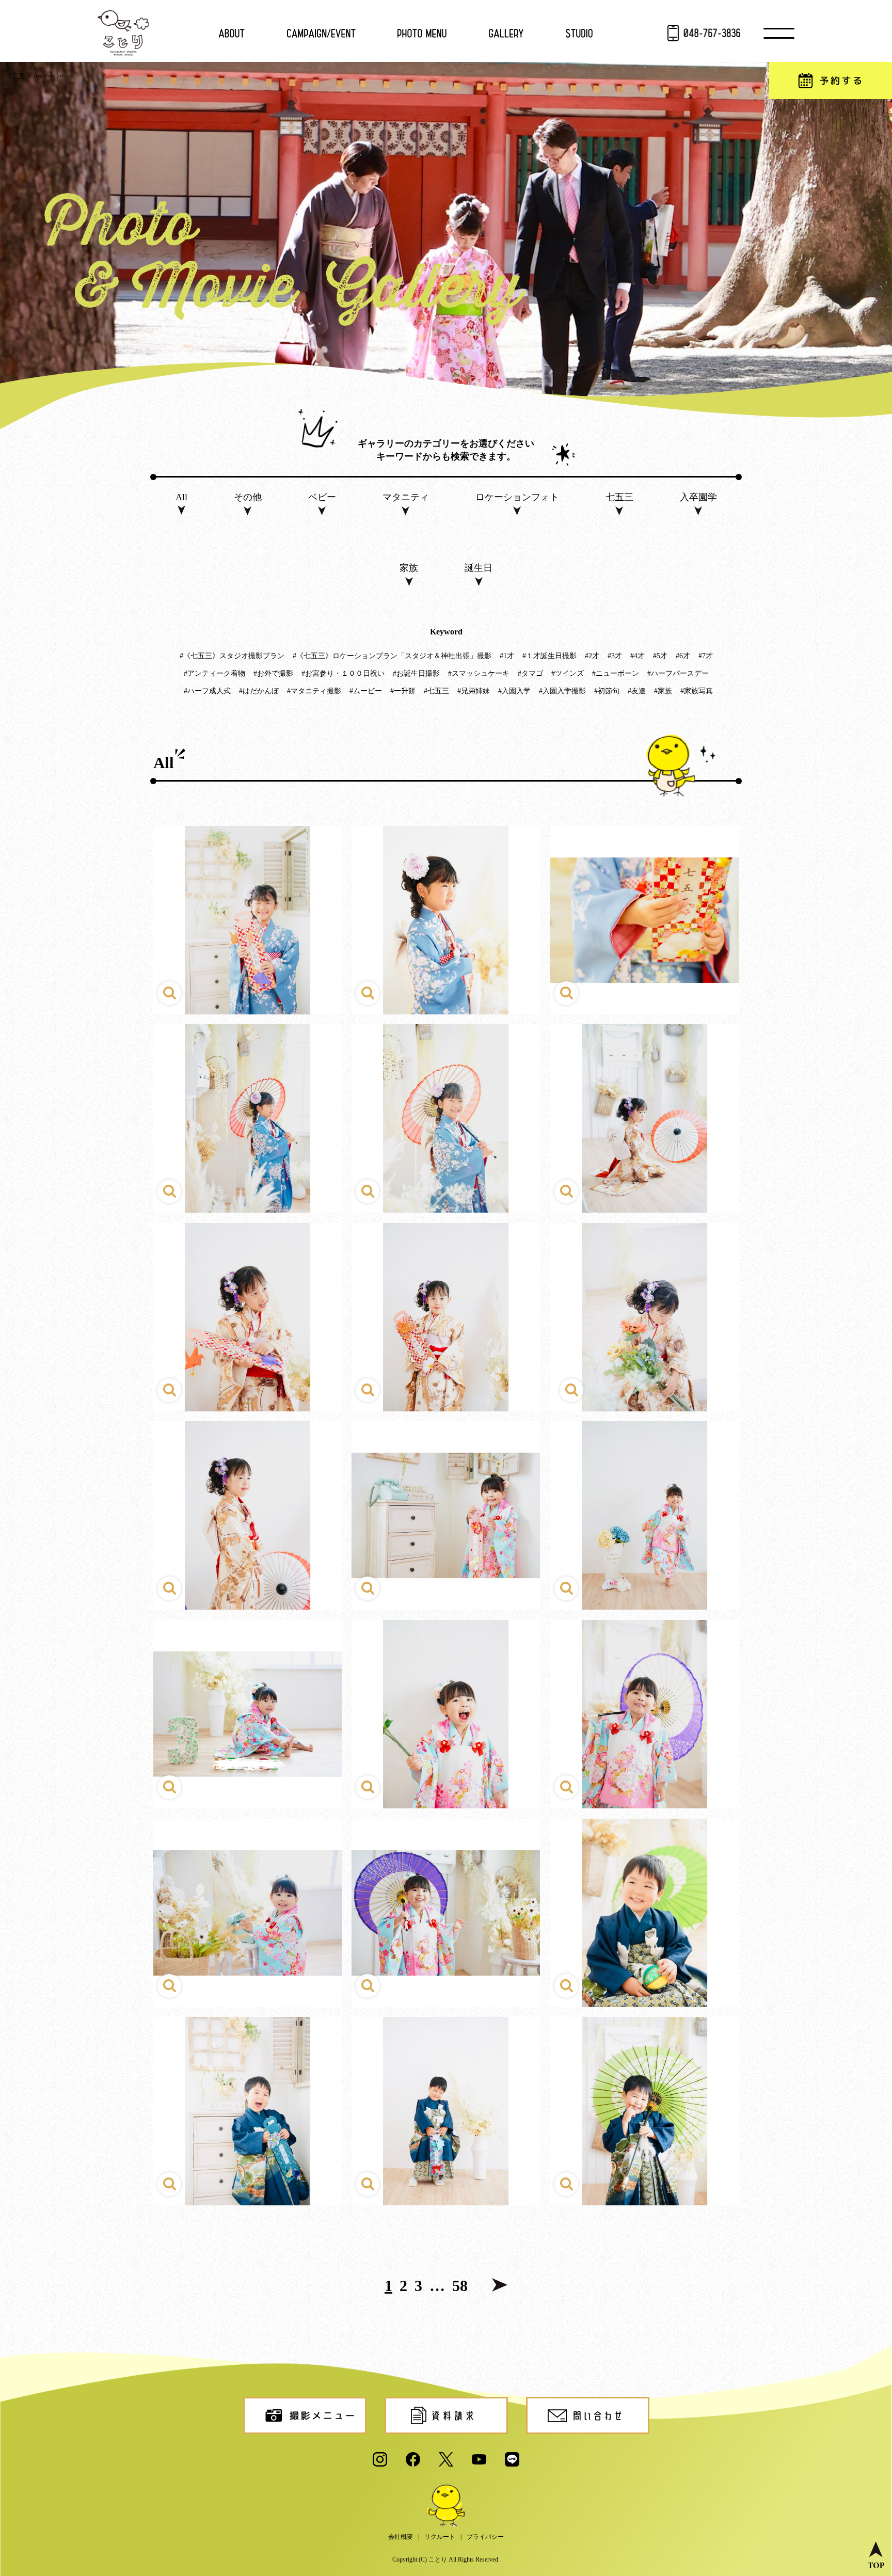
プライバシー (485, 2537)
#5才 (660, 656)
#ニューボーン (616, 673)
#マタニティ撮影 (314, 691)
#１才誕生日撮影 (549, 656)
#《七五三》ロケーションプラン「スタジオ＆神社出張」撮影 (392, 656)
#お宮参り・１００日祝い (343, 673)
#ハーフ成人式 (207, 691)
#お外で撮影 (273, 673)
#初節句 (607, 691)
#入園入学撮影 (562, 691)
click (248, 920)
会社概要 (401, 2537)
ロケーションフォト (517, 497)
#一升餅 (403, 691)
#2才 (592, 656)
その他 (248, 497)
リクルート (440, 2537)
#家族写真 (697, 691)
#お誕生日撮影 (416, 673)
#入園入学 (514, 691)
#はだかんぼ (259, 691)
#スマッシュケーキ (479, 673)
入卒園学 (698, 497)
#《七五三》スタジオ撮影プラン (232, 656)
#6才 (683, 656)
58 (460, 2286)
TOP (18, 75)
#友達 (637, 691)
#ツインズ (568, 673)
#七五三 (436, 691)
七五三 (619, 497)
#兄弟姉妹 (474, 691)
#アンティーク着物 (214, 673)
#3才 (615, 656)
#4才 (638, 656)
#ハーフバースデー (678, 673)
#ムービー (366, 691)
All (181, 497)
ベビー (322, 497)
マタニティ (406, 497)
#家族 (663, 691)
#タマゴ (530, 673)
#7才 (706, 656)
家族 (409, 568)
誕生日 (479, 568)
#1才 (507, 656)
